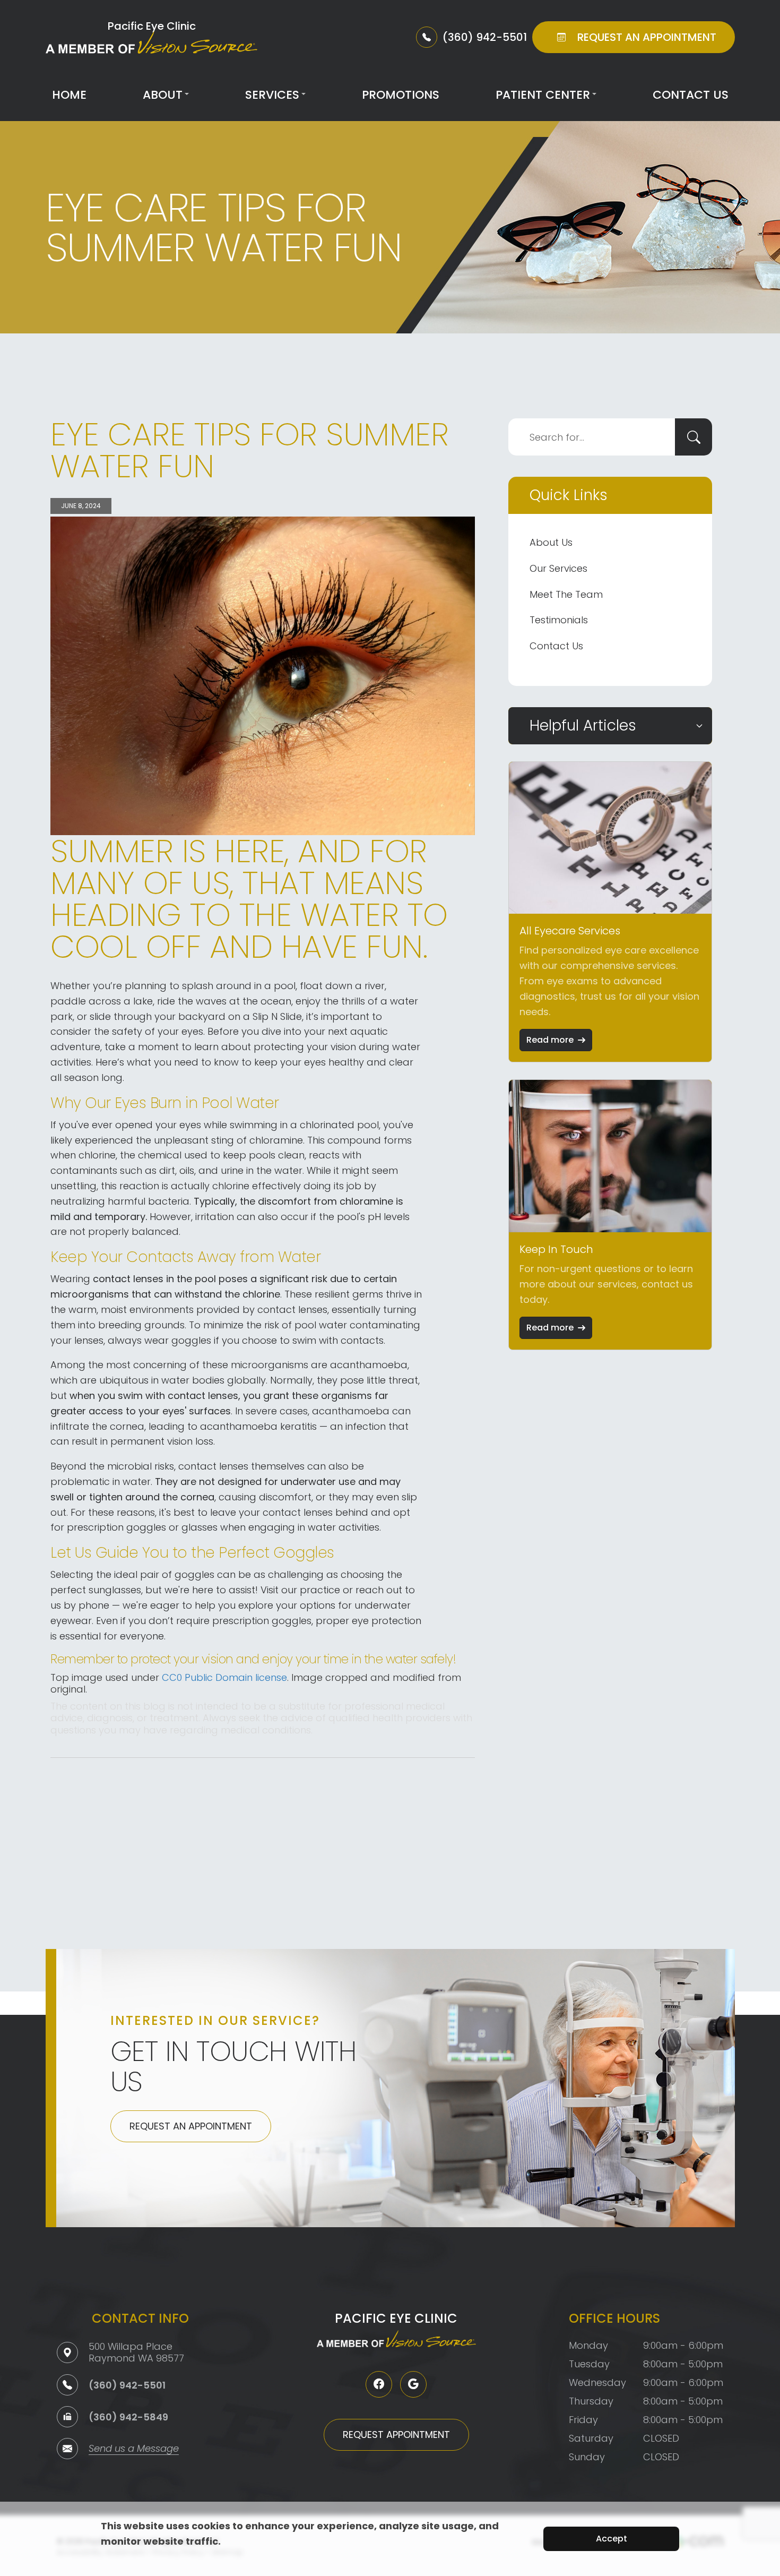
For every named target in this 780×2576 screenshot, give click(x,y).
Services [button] (272, 95)
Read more (550, 1040)
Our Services (558, 568)
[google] (413, 2384)
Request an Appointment (191, 2126)
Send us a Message (134, 2449)
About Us (551, 542)
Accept (612, 2539)
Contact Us (691, 95)
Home (69, 95)
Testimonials (559, 620)
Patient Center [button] (543, 95)
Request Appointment (396, 2435)
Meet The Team (566, 594)
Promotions (401, 95)
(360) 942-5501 (127, 2385)
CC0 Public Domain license (224, 1677)
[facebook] (379, 2384)
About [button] (163, 95)
